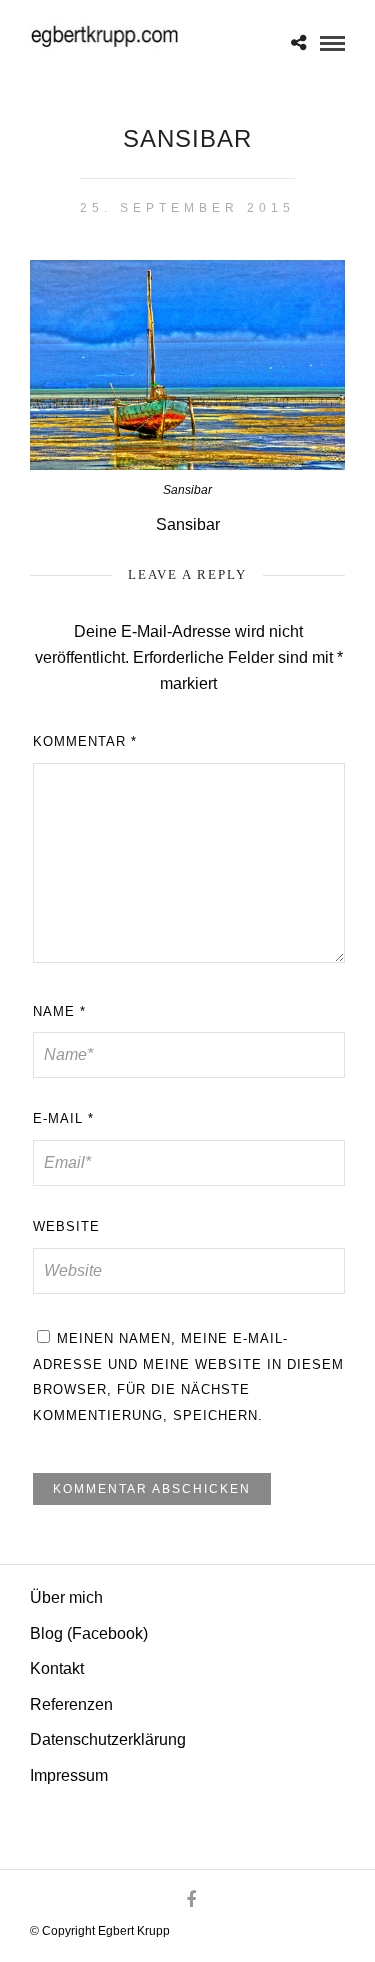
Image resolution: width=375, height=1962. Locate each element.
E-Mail (63, 1118)
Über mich (66, 1597)
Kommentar (85, 741)
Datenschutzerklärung (108, 1739)
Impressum (69, 1775)
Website (66, 1226)
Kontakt (57, 1668)
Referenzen (71, 1704)
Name (59, 1011)
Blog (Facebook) (89, 1633)
